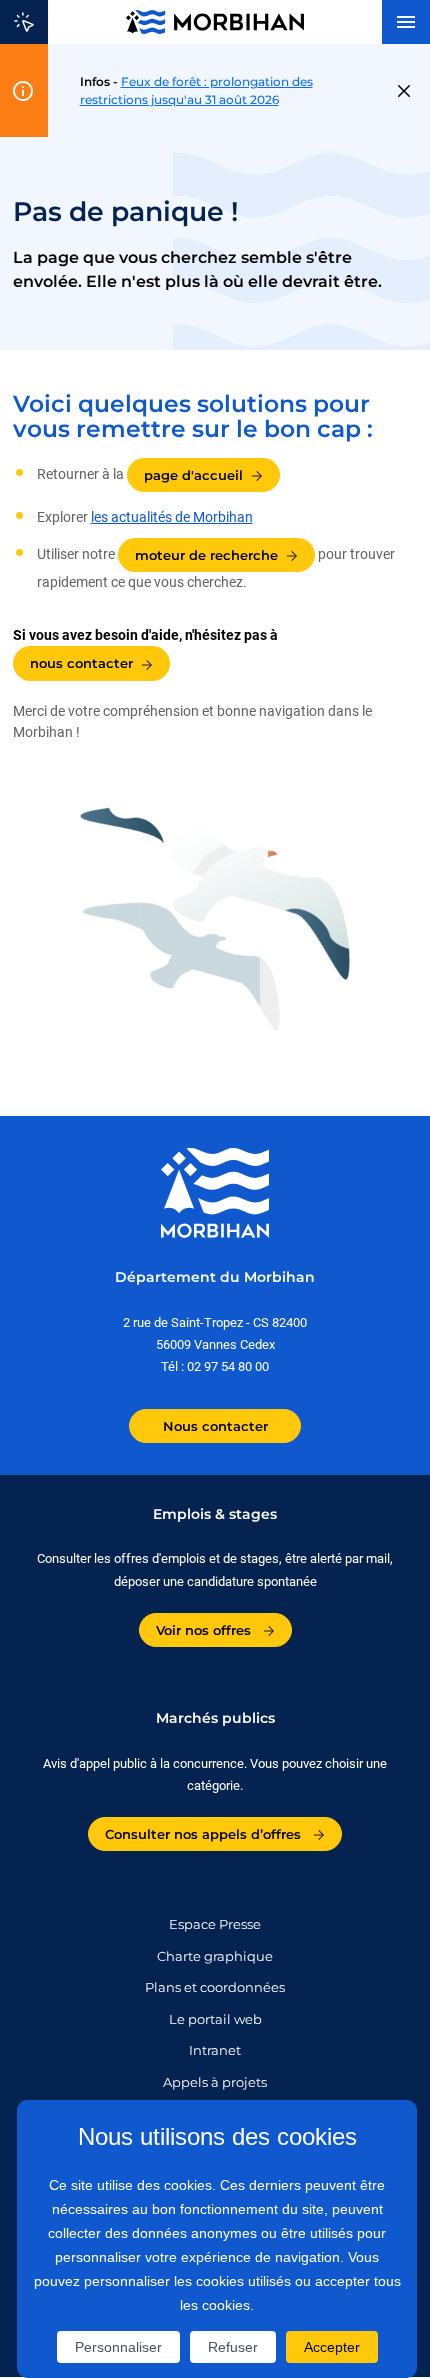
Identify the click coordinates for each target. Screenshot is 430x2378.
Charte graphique (215, 1956)
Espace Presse (215, 1924)
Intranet (215, 2050)
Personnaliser (118, 2347)
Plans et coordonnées (215, 1987)
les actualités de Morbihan (172, 517)
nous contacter (81, 663)
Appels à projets (215, 2082)
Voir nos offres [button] (205, 1630)
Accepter (332, 2347)
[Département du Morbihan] (214, 22)
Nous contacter (215, 1426)
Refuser (233, 2347)
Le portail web (215, 2019)
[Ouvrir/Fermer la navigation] (406, 22)
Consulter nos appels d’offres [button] (205, 1834)
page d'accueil (193, 475)
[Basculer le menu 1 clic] (24, 22)
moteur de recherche (206, 555)
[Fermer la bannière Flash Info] (404, 91)
